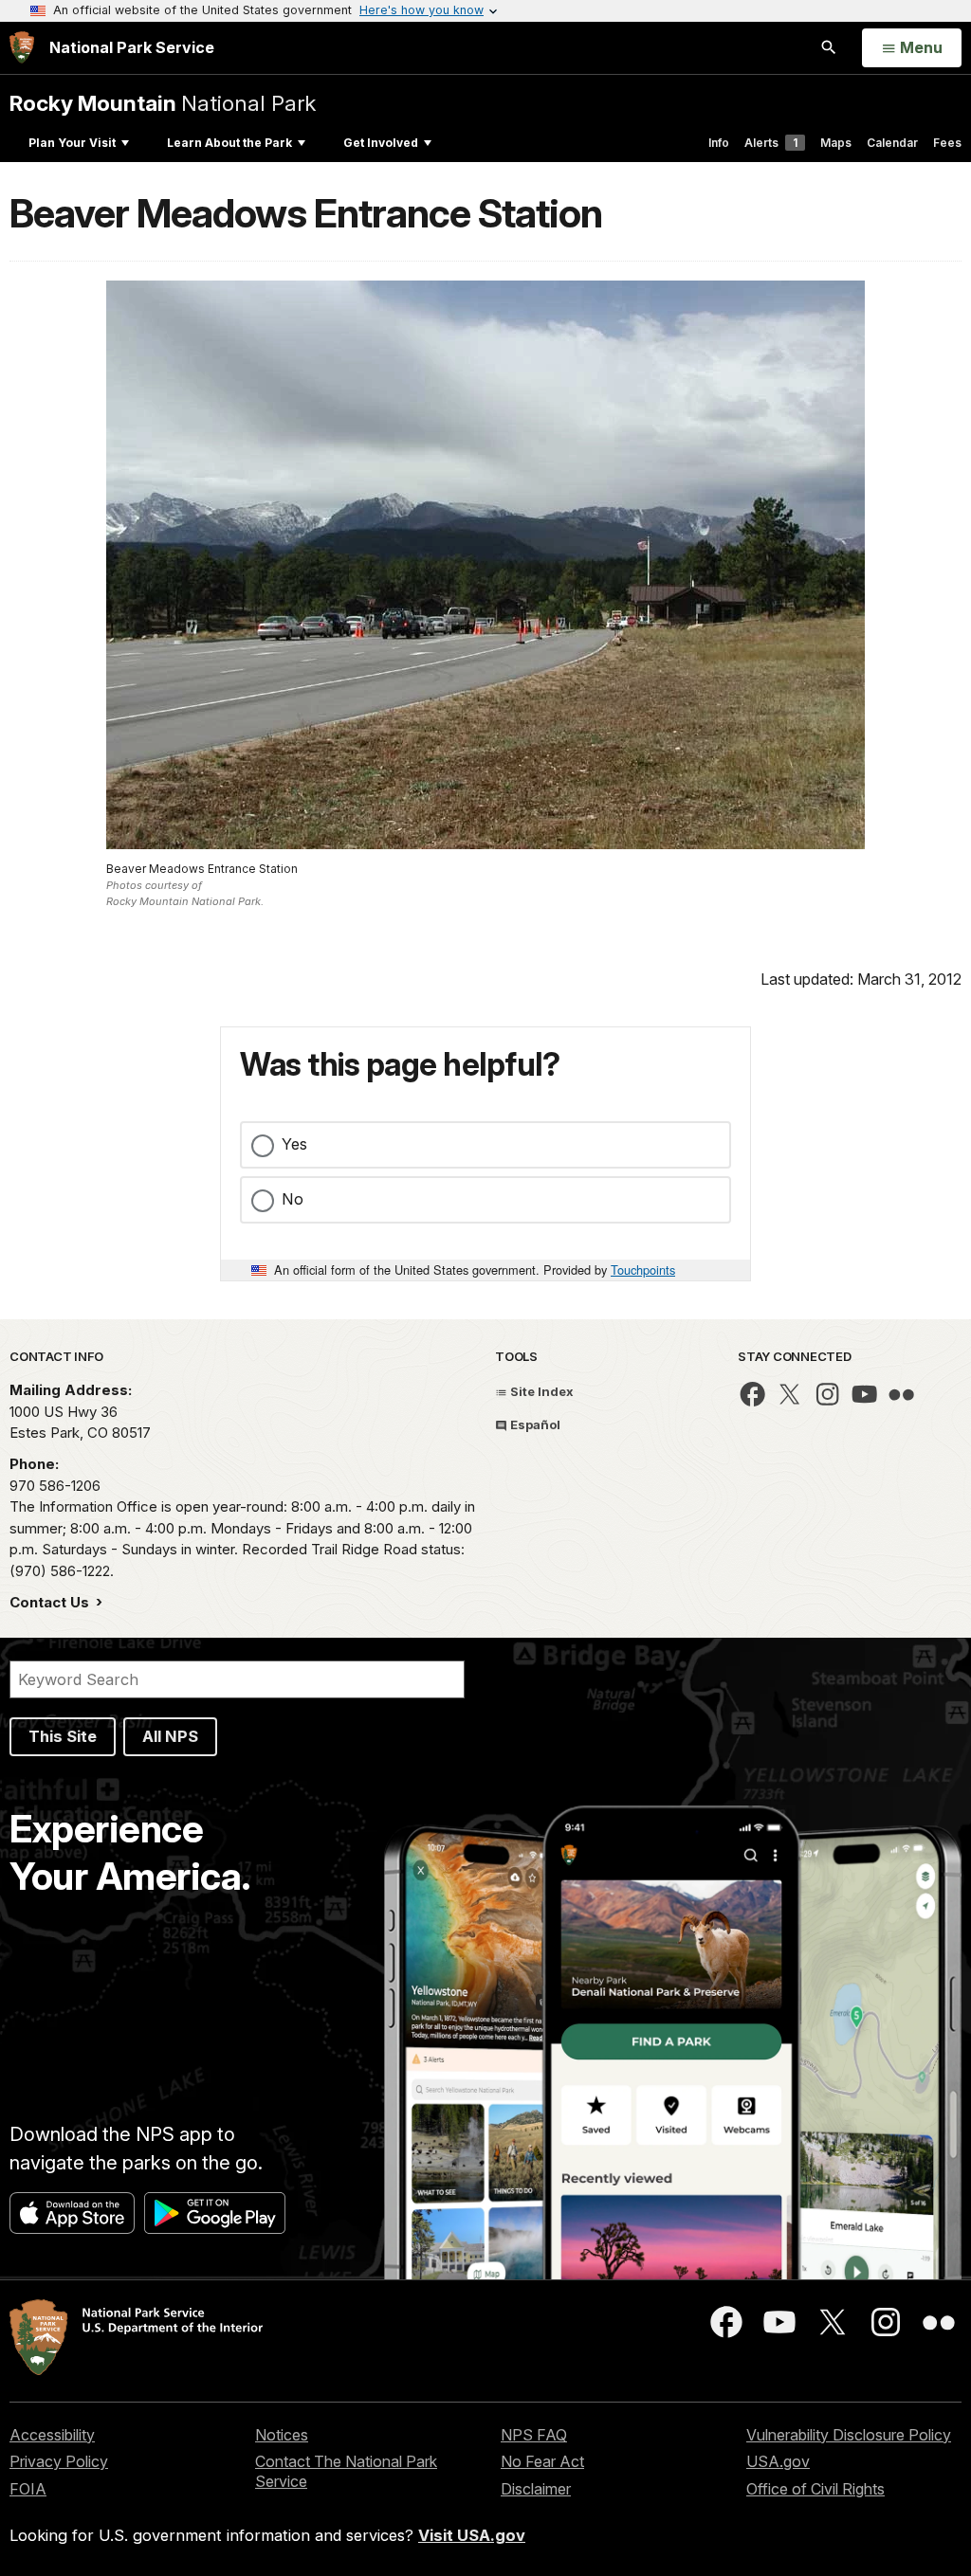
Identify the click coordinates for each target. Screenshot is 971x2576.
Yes (294, 1144)
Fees (947, 143)
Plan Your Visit (72, 143)
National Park (163, 103)
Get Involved (381, 143)
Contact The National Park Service (346, 2471)
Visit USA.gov (472, 2535)
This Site (63, 1736)
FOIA (28, 2489)
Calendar (892, 143)
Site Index (540, 1391)
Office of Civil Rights (815, 2489)
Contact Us (51, 1602)
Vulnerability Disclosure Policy (849, 2435)
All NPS (170, 1736)
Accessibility (52, 2435)
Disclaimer (536, 2489)
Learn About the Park (229, 143)
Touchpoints (643, 1270)
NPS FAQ (534, 2435)
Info (719, 143)
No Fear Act (542, 2461)
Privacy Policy (59, 2461)
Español (534, 1424)
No (293, 1199)
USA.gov (778, 2461)
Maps (836, 143)
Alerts (771, 143)
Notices (282, 2435)
